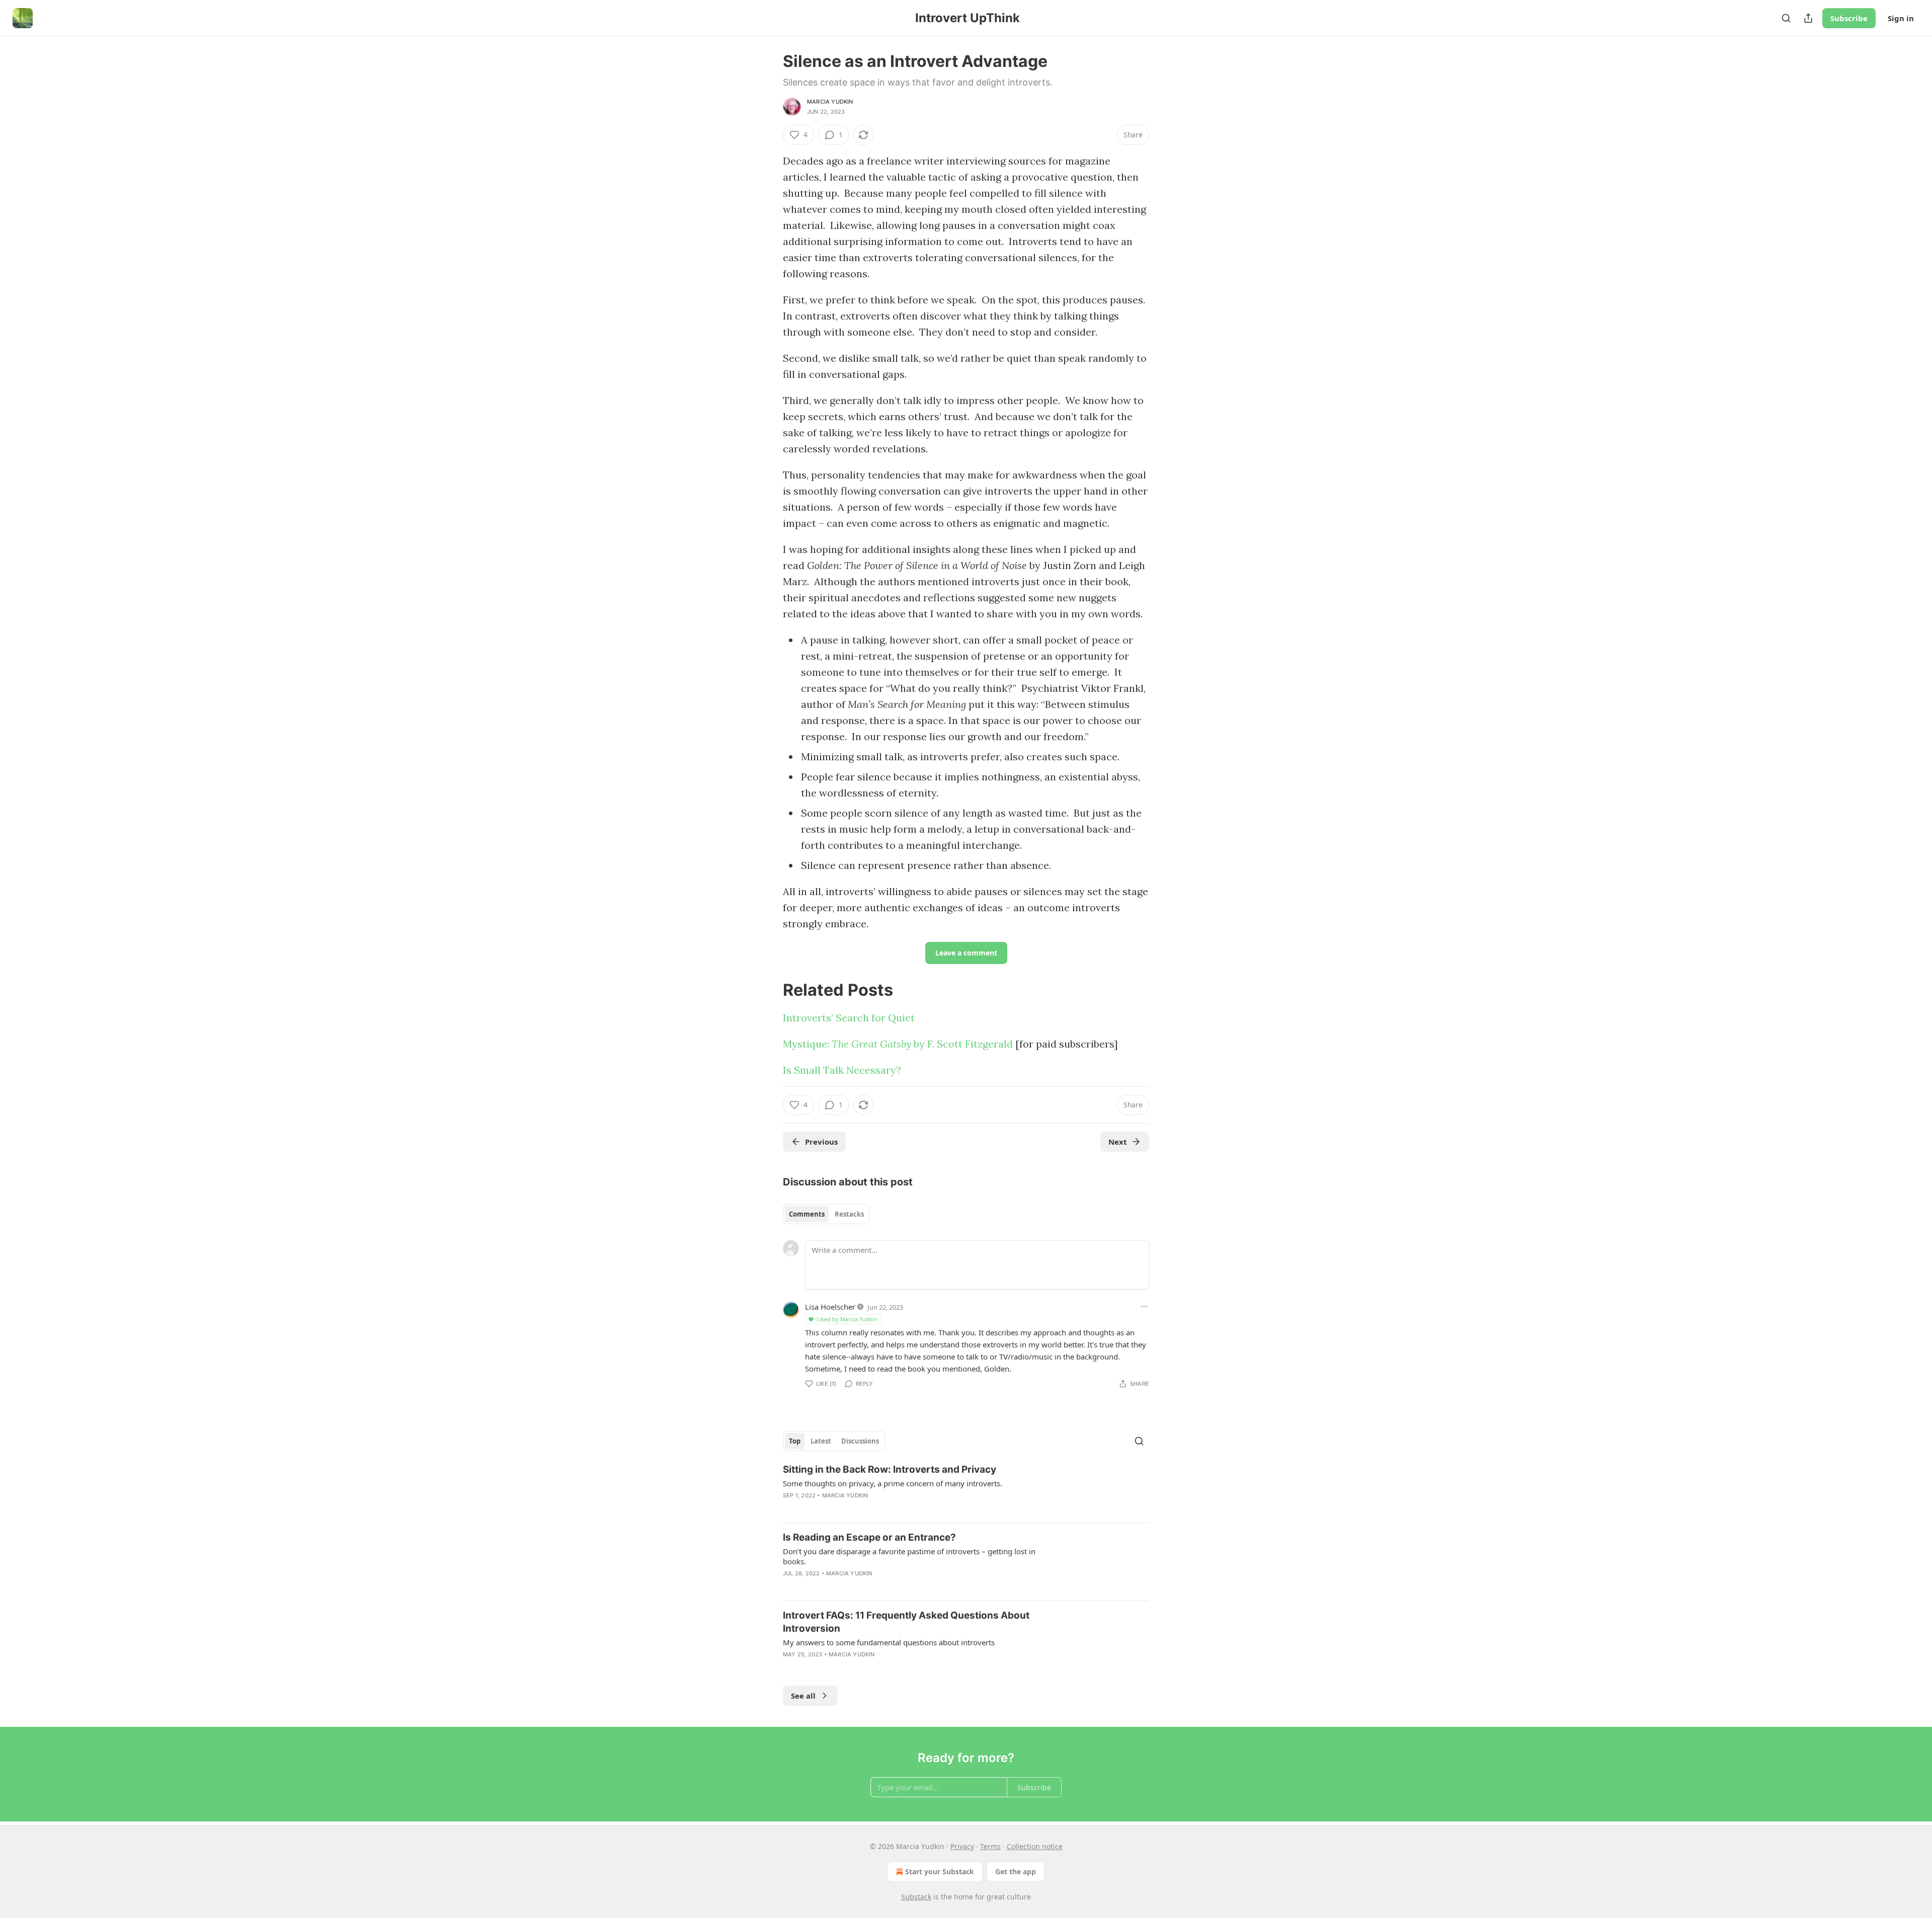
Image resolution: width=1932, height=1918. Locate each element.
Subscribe (1849, 18)
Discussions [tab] (860, 1441)
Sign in (1901, 18)
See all (803, 1696)
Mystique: (807, 1044)
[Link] (769, 990)
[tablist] (826, 1214)
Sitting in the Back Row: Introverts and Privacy (890, 1469)
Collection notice (1035, 1846)
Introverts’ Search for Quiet (849, 1018)
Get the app (1016, 1871)
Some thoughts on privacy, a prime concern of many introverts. (893, 1483)
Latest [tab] (821, 1441)
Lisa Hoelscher (830, 1307)
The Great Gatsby (871, 1044)
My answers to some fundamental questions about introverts (889, 1642)
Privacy (962, 1846)
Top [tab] (795, 1441)
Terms (990, 1846)
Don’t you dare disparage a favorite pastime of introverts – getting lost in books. (909, 1556)
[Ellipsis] (1144, 1307)
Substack (916, 1897)
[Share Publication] (1808, 18)
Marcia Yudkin (830, 102)
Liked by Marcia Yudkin (847, 1319)
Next (1118, 1142)
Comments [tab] (807, 1214)
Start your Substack (940, 1871)
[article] (966, 1489)
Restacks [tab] (849, 1214)
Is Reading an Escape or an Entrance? (869, 1537)
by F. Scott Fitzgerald (962, 1044)
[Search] (1786, 18)
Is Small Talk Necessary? (842, 1070)
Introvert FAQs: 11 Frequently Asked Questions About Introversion (906, 1622)
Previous (821, 1142)
